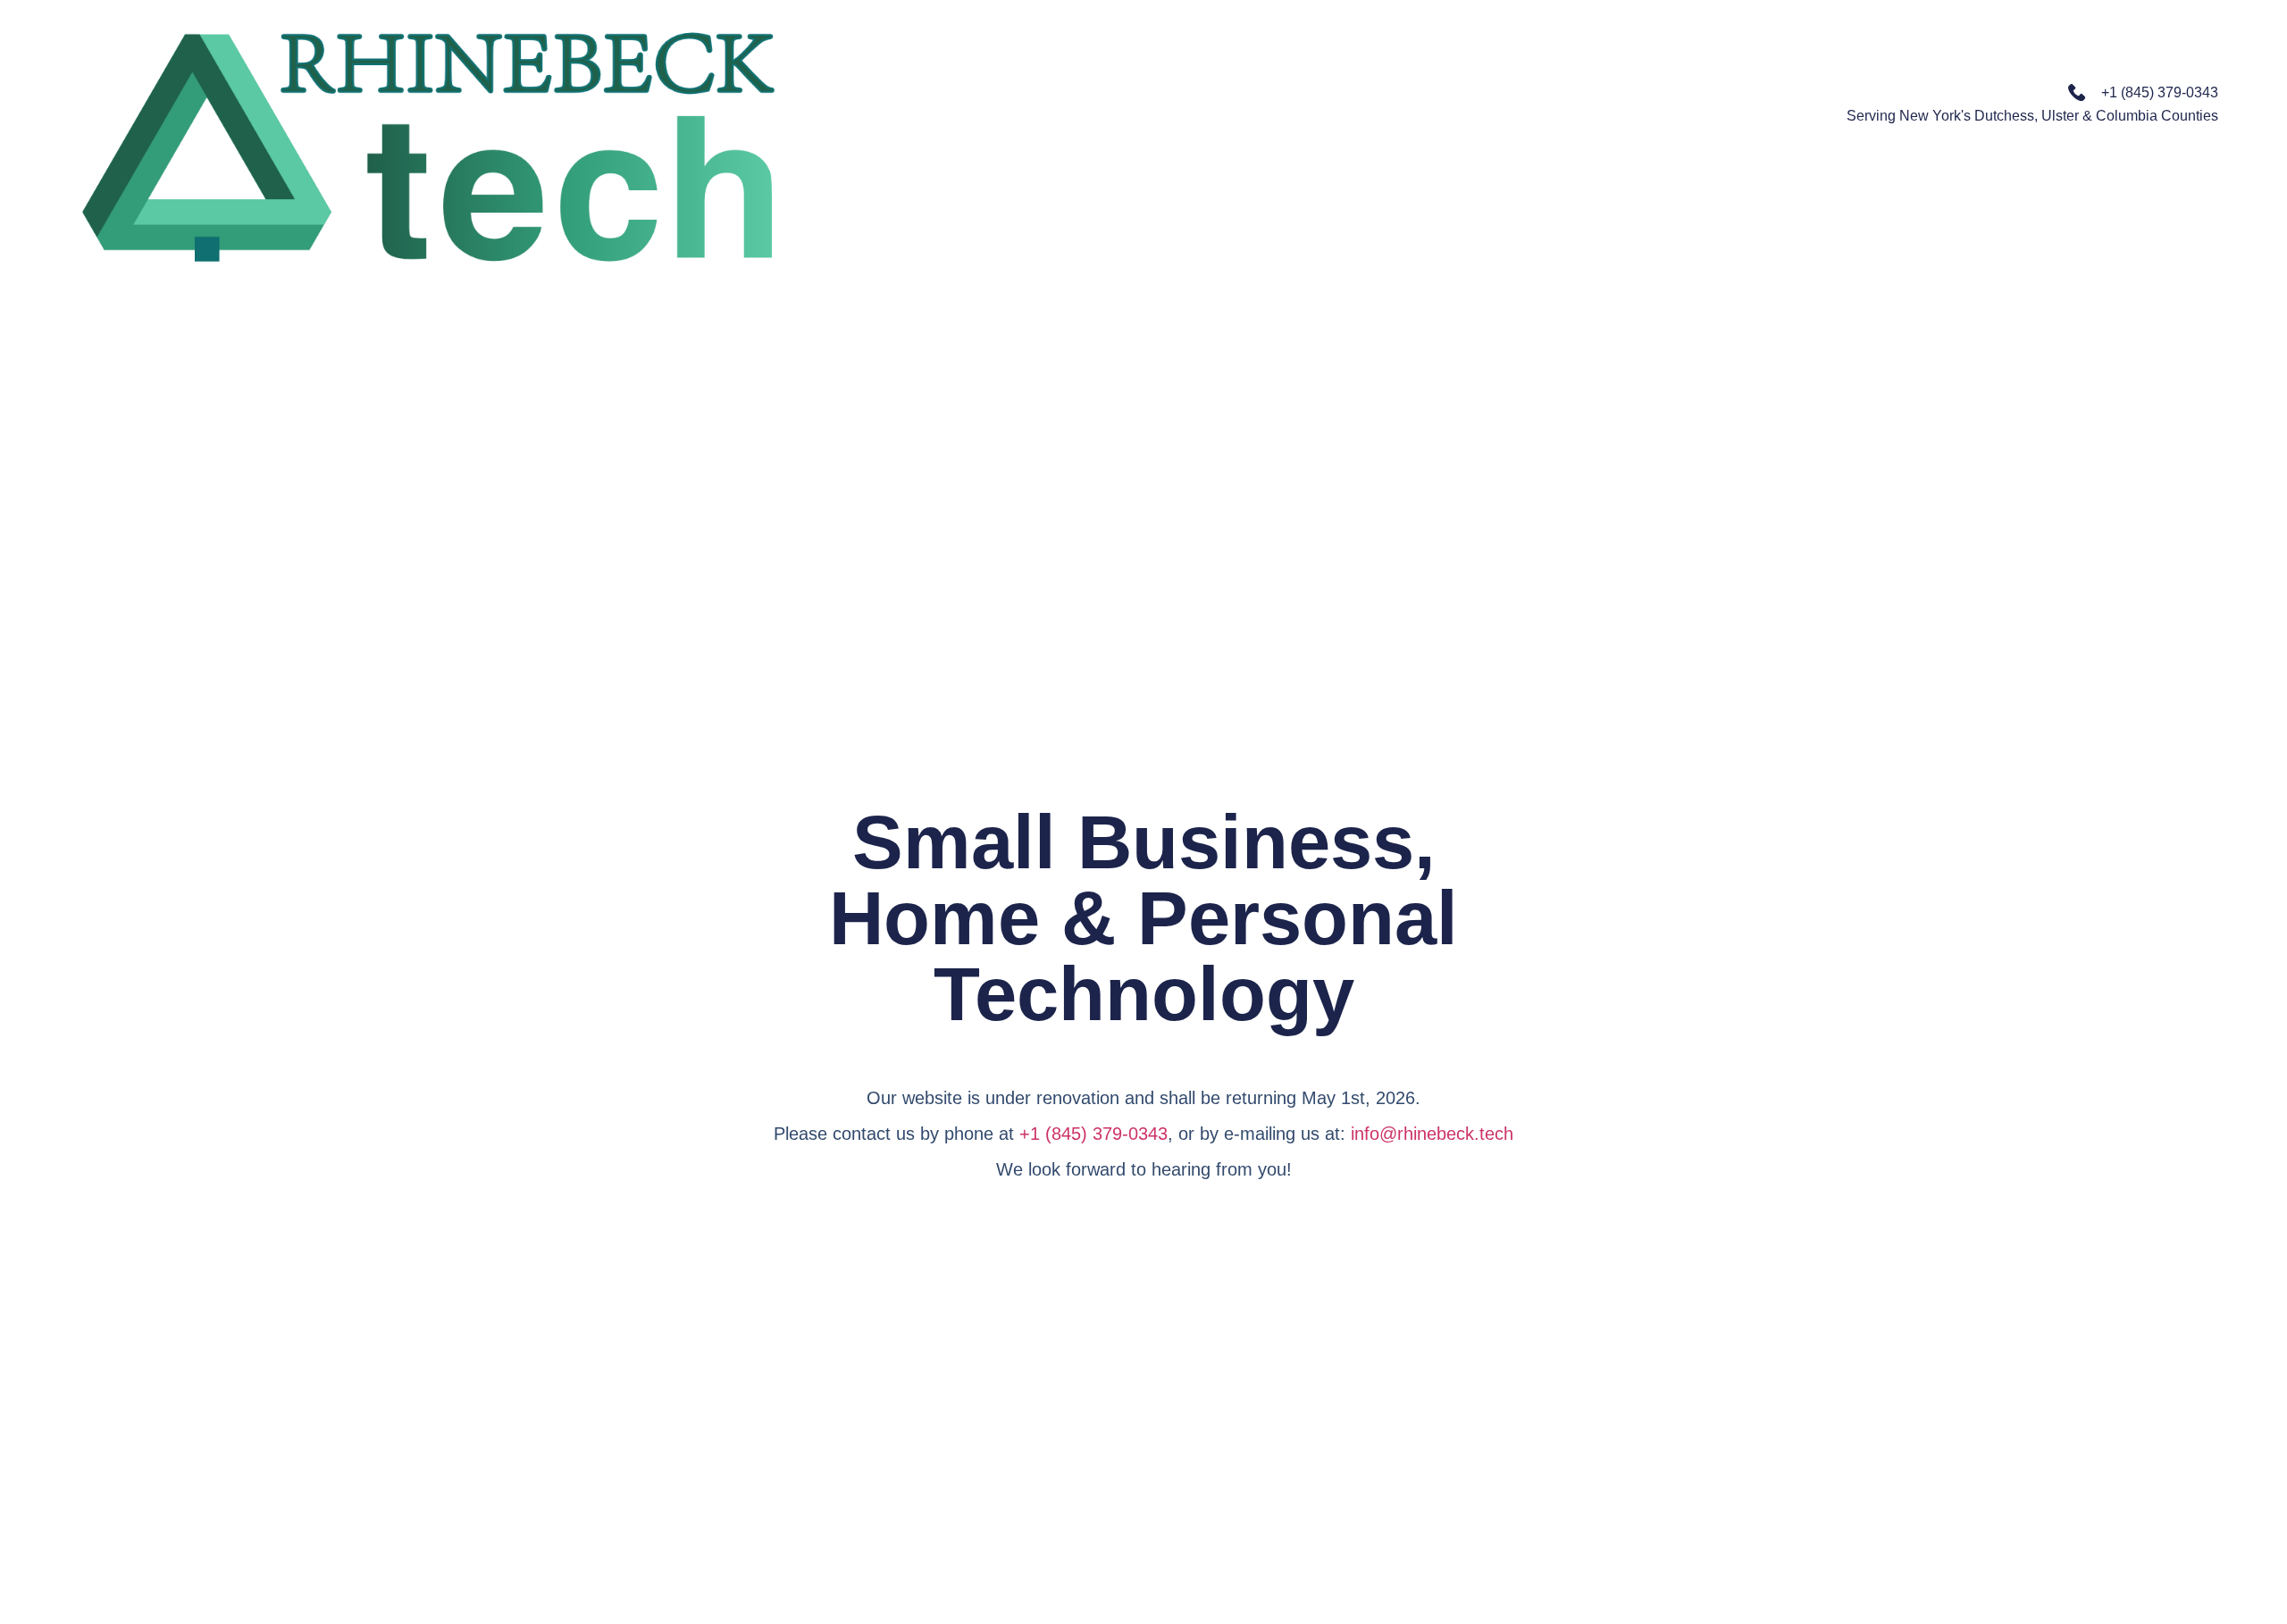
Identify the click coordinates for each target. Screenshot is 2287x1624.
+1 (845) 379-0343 (1093, 1134)
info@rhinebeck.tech (1432, 1134)
